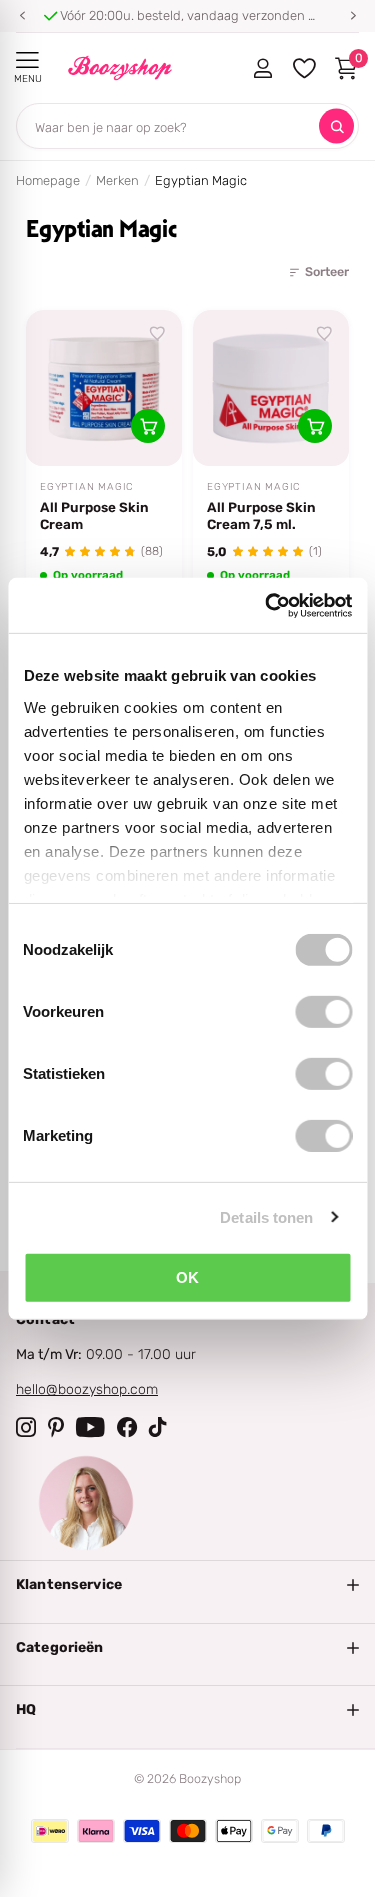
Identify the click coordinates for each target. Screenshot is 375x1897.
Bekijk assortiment (27, 60)
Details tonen (266, 1216)
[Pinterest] (56, 1427)
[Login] (262, 68)
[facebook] (127, 1427)
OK (187, 1277)
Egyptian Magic (87, 487)
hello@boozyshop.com (87, 1389)
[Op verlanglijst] (158, 334)
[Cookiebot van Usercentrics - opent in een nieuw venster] (267, 605)
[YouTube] (90, 1427)
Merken (117, 180)
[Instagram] (26, 1427)
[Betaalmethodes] (50, 1831)
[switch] (323, 1012)
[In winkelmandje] (148, 426)
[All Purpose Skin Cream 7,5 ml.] (271, 388)
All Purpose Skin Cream (94, 515)
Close (187, 1585)
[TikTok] (158, 1427)
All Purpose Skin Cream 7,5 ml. (261, 515)
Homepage (48, 180)
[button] (22, 16)
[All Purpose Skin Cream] (104, 388)
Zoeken (336, 126)
